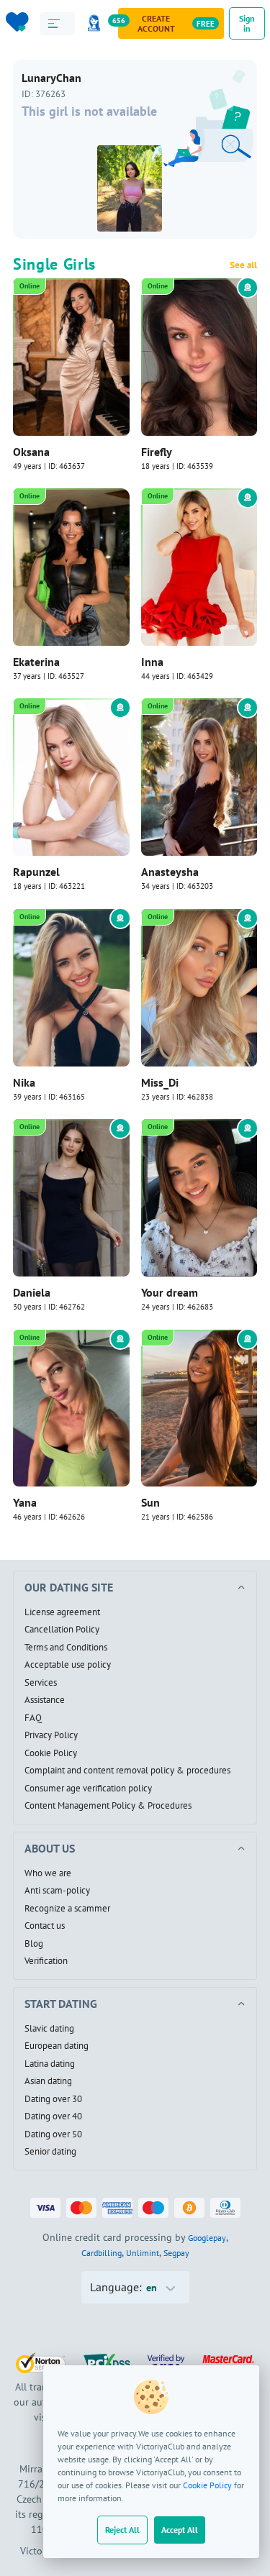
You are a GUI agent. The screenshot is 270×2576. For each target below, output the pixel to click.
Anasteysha (170, 872)
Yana (25, 1502)
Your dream (170, 1292)
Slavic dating (49, 2029)
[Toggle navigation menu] (58, 24)
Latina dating (50, 2064)
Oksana (31, 452)
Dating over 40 (53, 2116)
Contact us (45, 1926)
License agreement (62, 1612)
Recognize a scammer (67, 1909)
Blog (34, 1944)
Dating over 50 (53, 2134)
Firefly (157, 452)
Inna (152, 662)
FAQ (33, 1718)
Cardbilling (102, 2253)
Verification (46, 1961)
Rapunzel (36, 872)
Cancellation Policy (62, 1630)
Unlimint (143, 2253)
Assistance (45, 1700)
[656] (96, 23)
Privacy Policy (51, 1735)
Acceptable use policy (68, 1665)
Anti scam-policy (57, 1891)
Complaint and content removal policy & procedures (127, 1771)
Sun (150, 1502)
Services (41, 1683)
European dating (57, 2046)
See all (243, 265)
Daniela (32, 1292)
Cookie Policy (207, 2485)
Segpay (176, 2253)
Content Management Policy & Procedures (108, 1806)
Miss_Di (160, 1082)
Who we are (48, 1873)
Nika (24, 1082)
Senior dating (50, 2152)
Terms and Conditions (66, 1648)
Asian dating (48, 2081)
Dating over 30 (53, 2099)
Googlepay (207, 2238)
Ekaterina (36, 662)
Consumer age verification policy (88, 1789)
